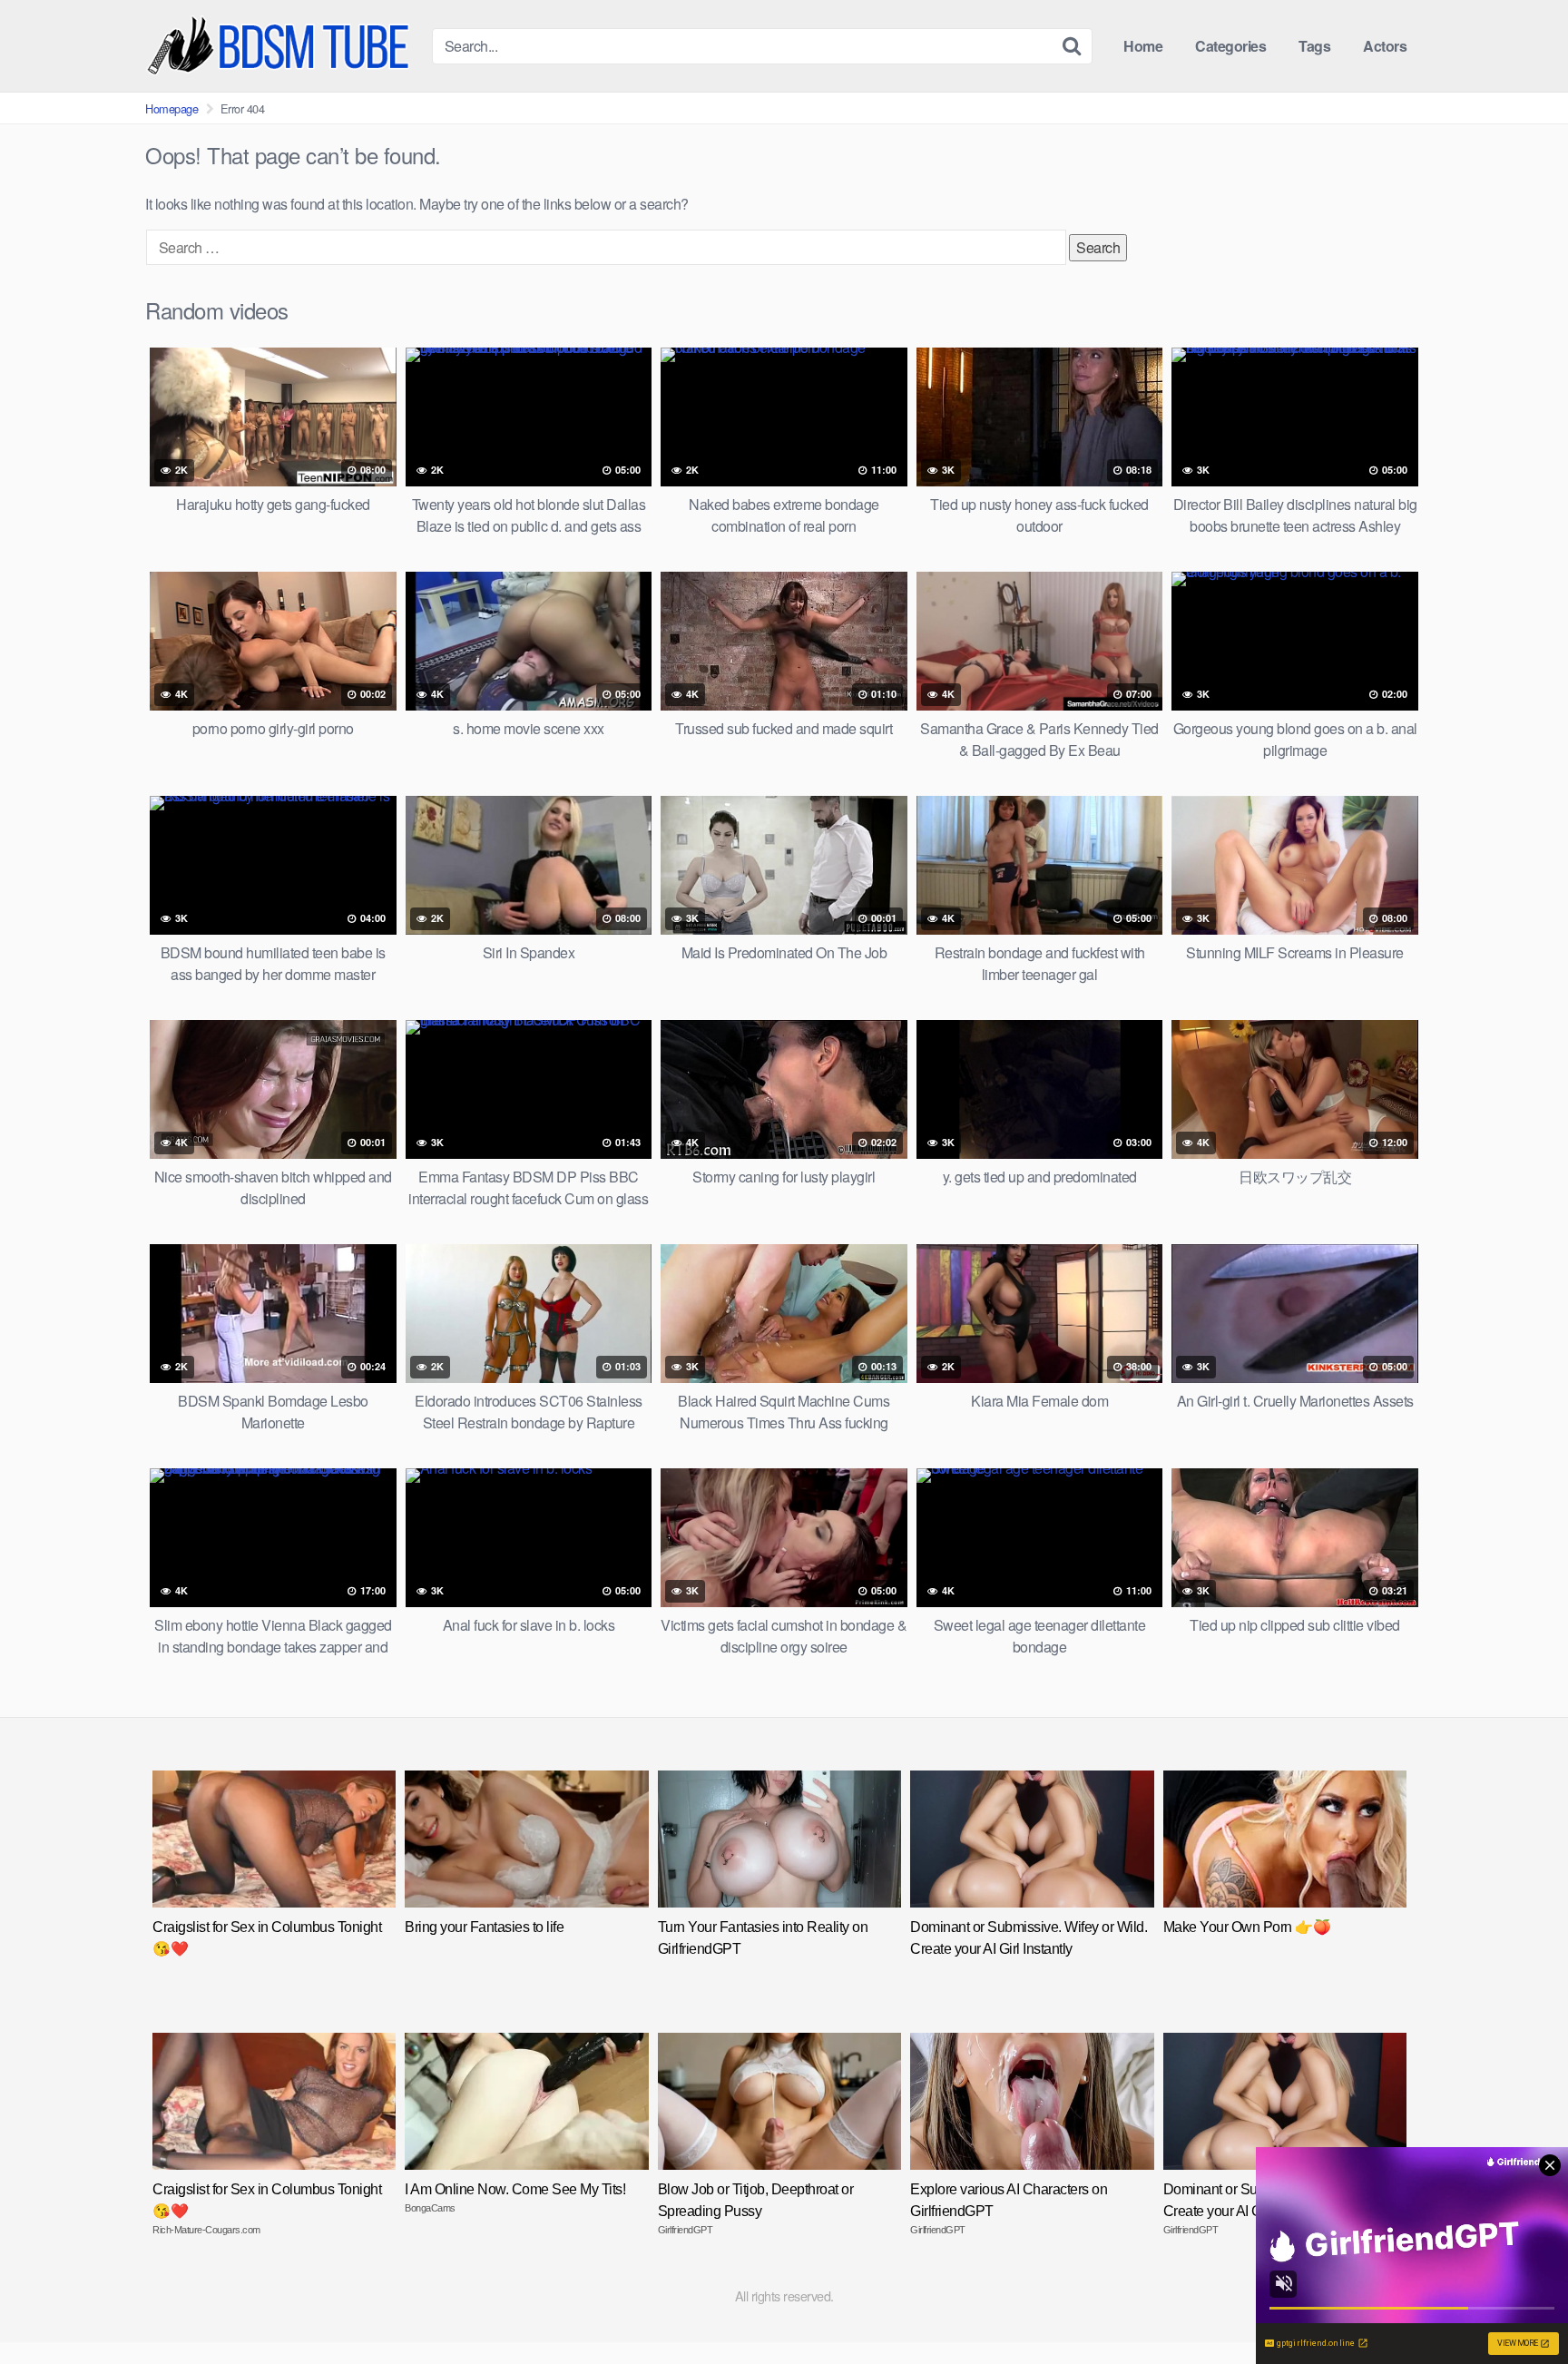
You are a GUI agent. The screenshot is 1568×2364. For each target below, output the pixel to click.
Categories (1230, 46)
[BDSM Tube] (281, 46)
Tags (1314, 46)
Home (1143, 46)
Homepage (171, 108)
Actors (1385, 46)
